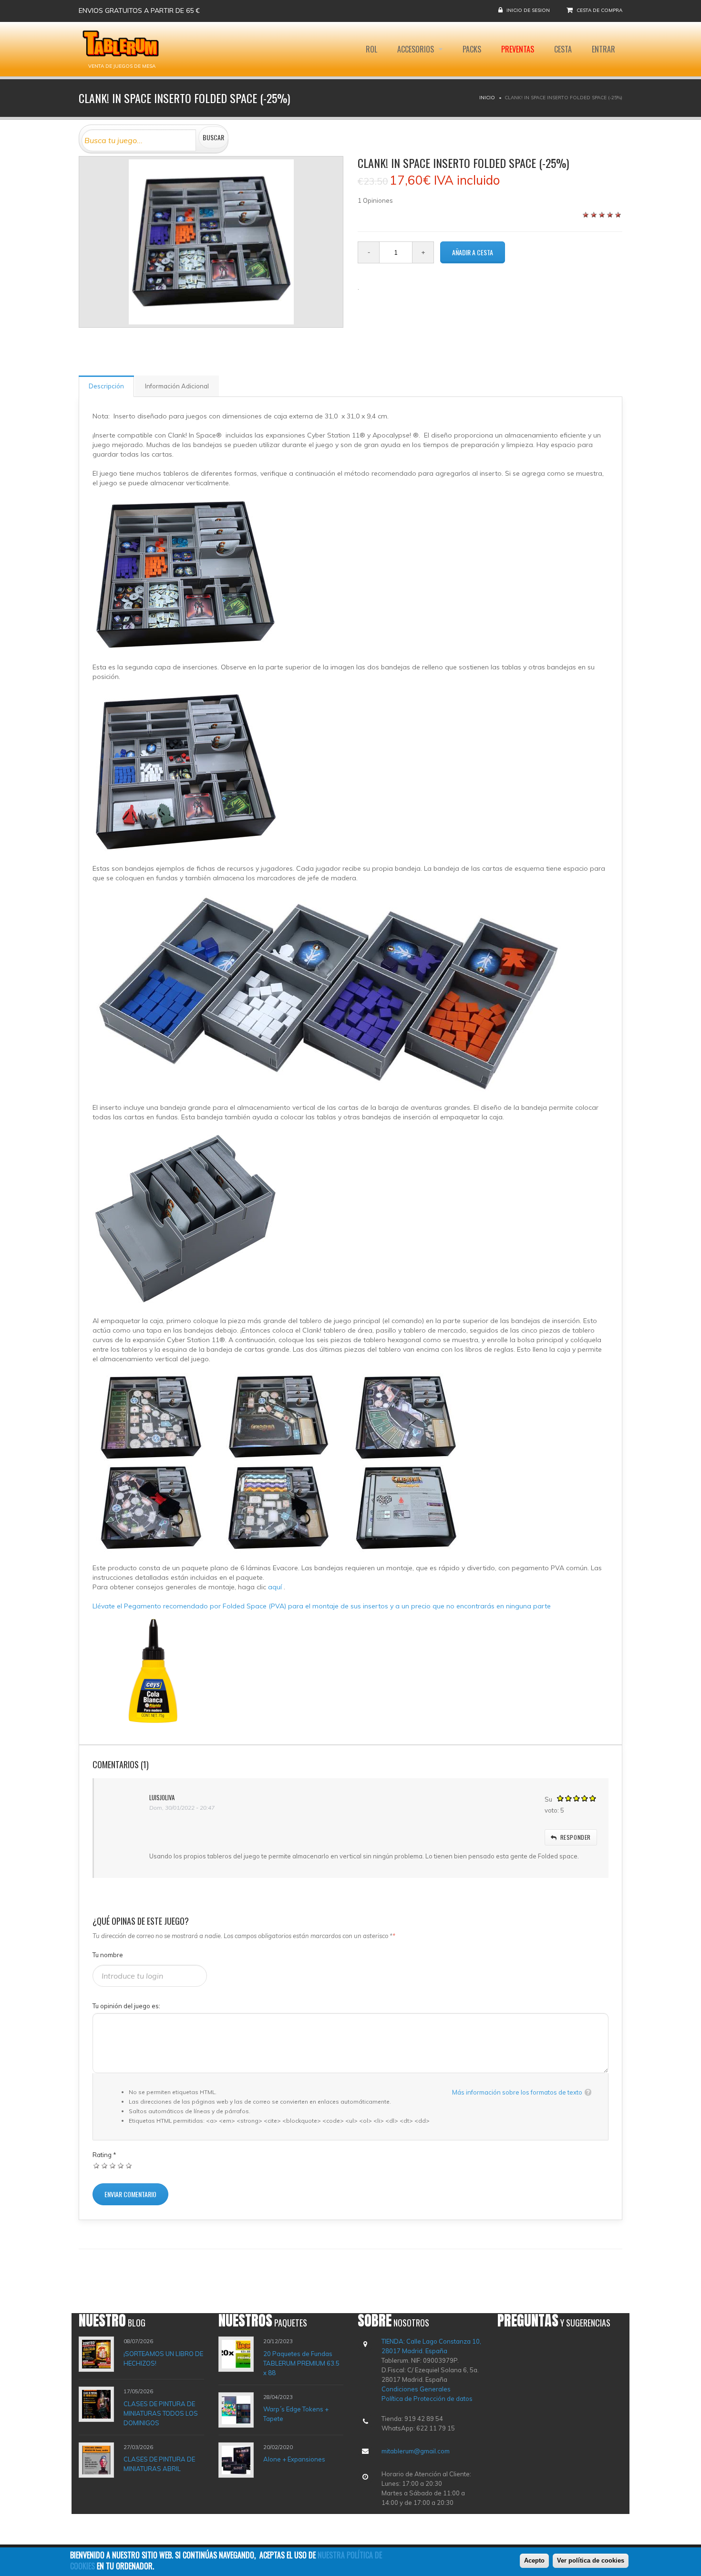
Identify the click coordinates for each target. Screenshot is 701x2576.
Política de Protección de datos (427, 2399)
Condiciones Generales (416, 2389)
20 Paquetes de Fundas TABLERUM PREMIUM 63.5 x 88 (301, 2363)
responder (576, 1837)
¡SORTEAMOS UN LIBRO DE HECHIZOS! (163, 2358)
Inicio (487, 98)
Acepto (534, 2560)
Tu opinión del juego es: (126, 2006)
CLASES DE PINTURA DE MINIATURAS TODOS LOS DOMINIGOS (161, 2413)
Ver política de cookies (591, 2560)
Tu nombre (108, 1955)
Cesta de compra (599, 10)
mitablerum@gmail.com (416, 2451)
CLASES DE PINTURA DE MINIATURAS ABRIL (159, 2464)
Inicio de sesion (528, 10)
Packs (472, 49)
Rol (371, 49)
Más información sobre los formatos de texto (517, 2092)
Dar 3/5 (113, 2165)
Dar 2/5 (105, 2165)
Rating (104, 2155)
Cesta (563, 49)
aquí (276, 1587)
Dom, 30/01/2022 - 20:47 (182, 1808)
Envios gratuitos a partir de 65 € (139, 10)
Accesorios (417, 49)
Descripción (106, 386)
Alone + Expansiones (294, 2459)
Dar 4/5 (121, 2165)
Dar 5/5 (129, 2165)
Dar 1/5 (97, 2165)
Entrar (603, 49)
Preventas (518, 49)
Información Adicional (177, 386)
